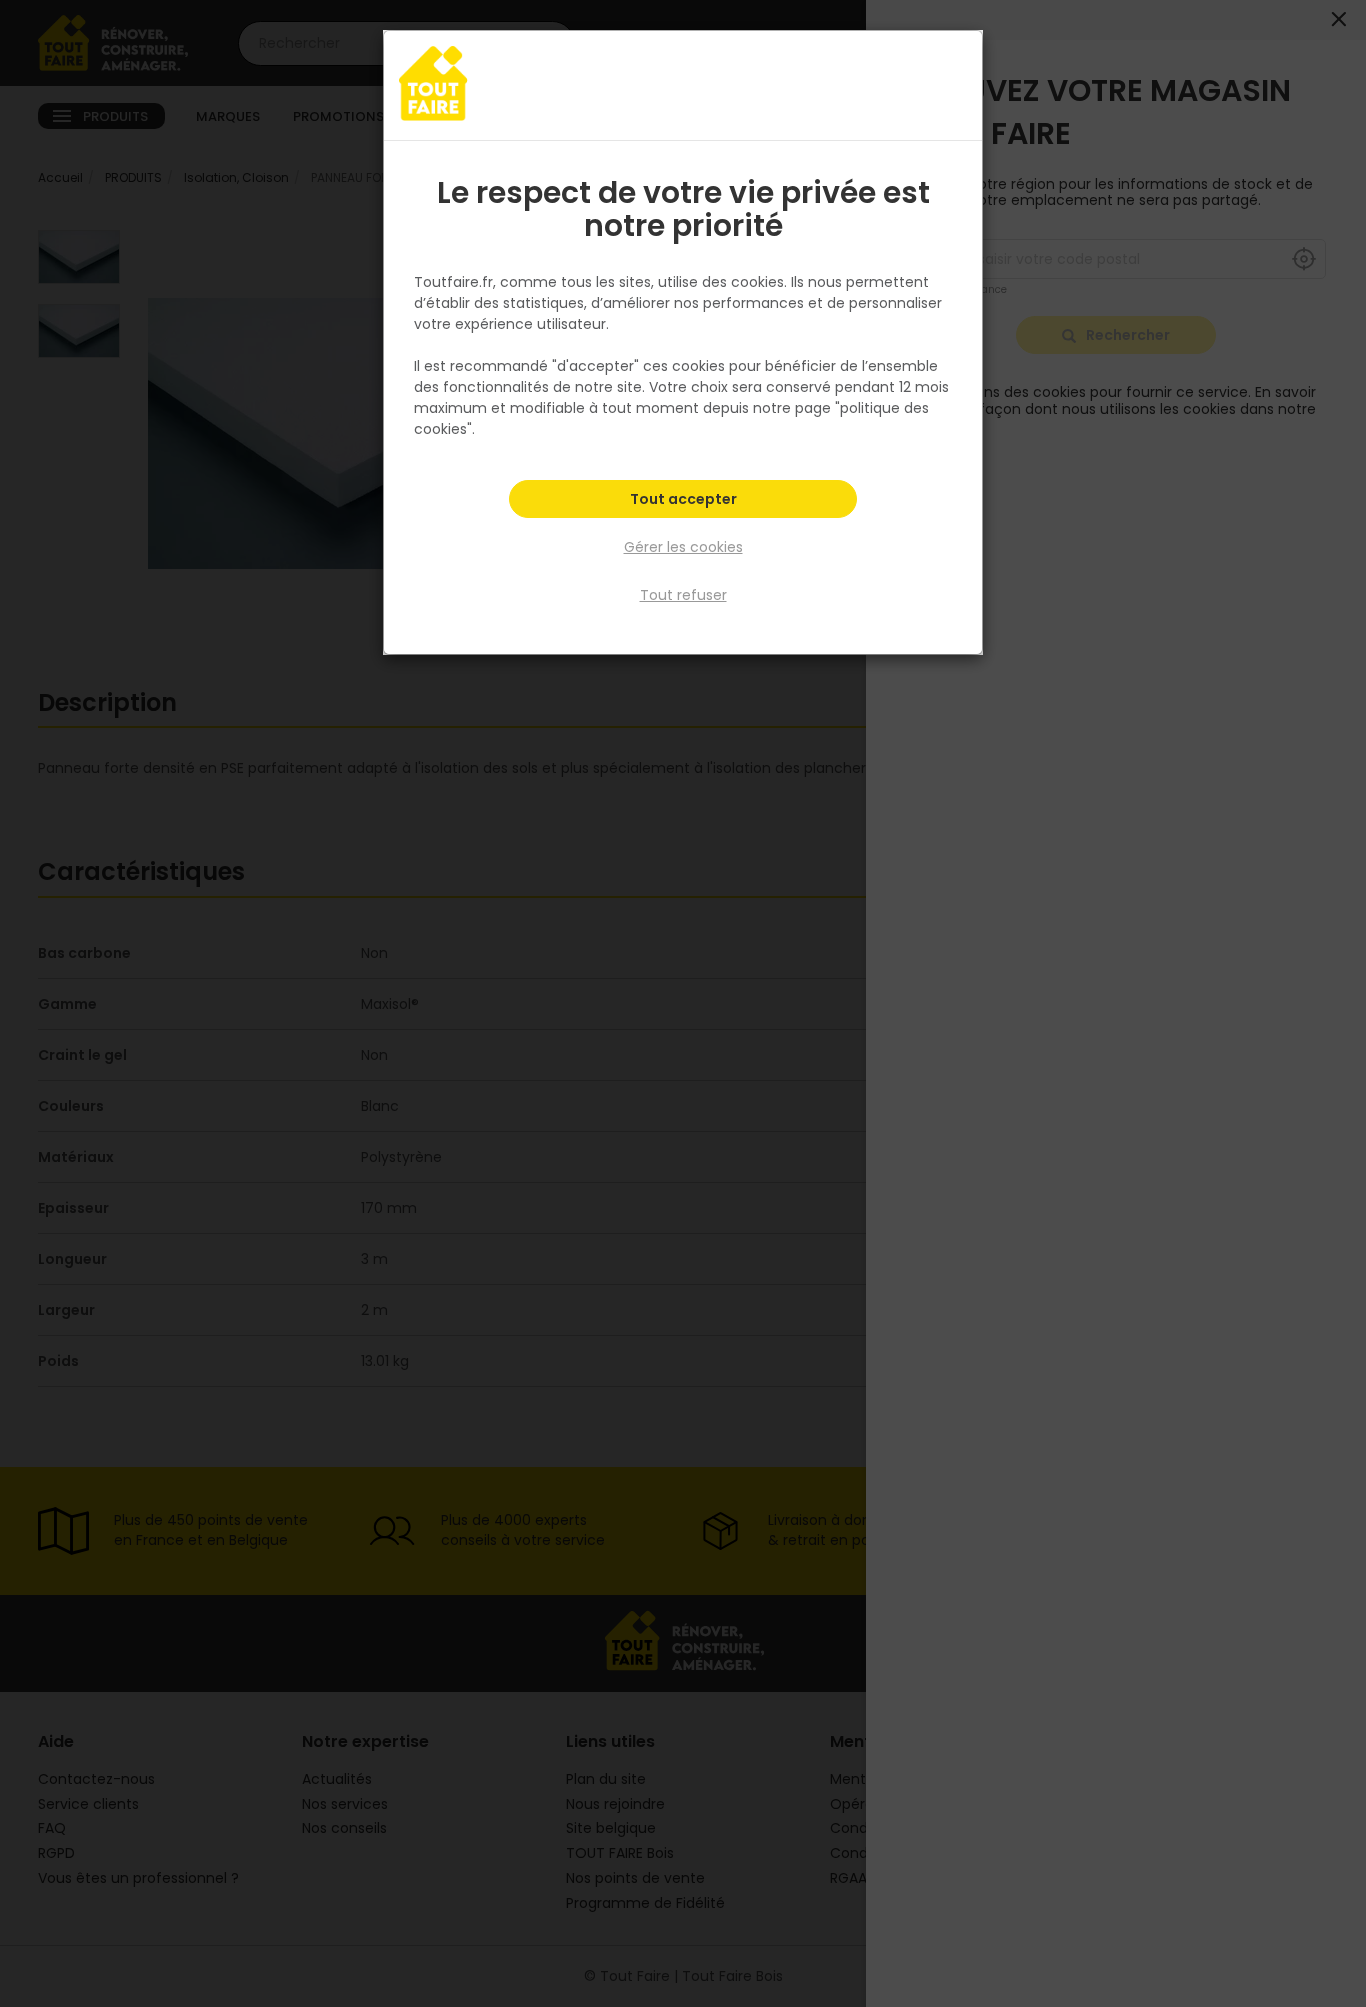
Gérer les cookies (683, 547)
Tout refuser (683, 595)
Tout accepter (683, 499)
